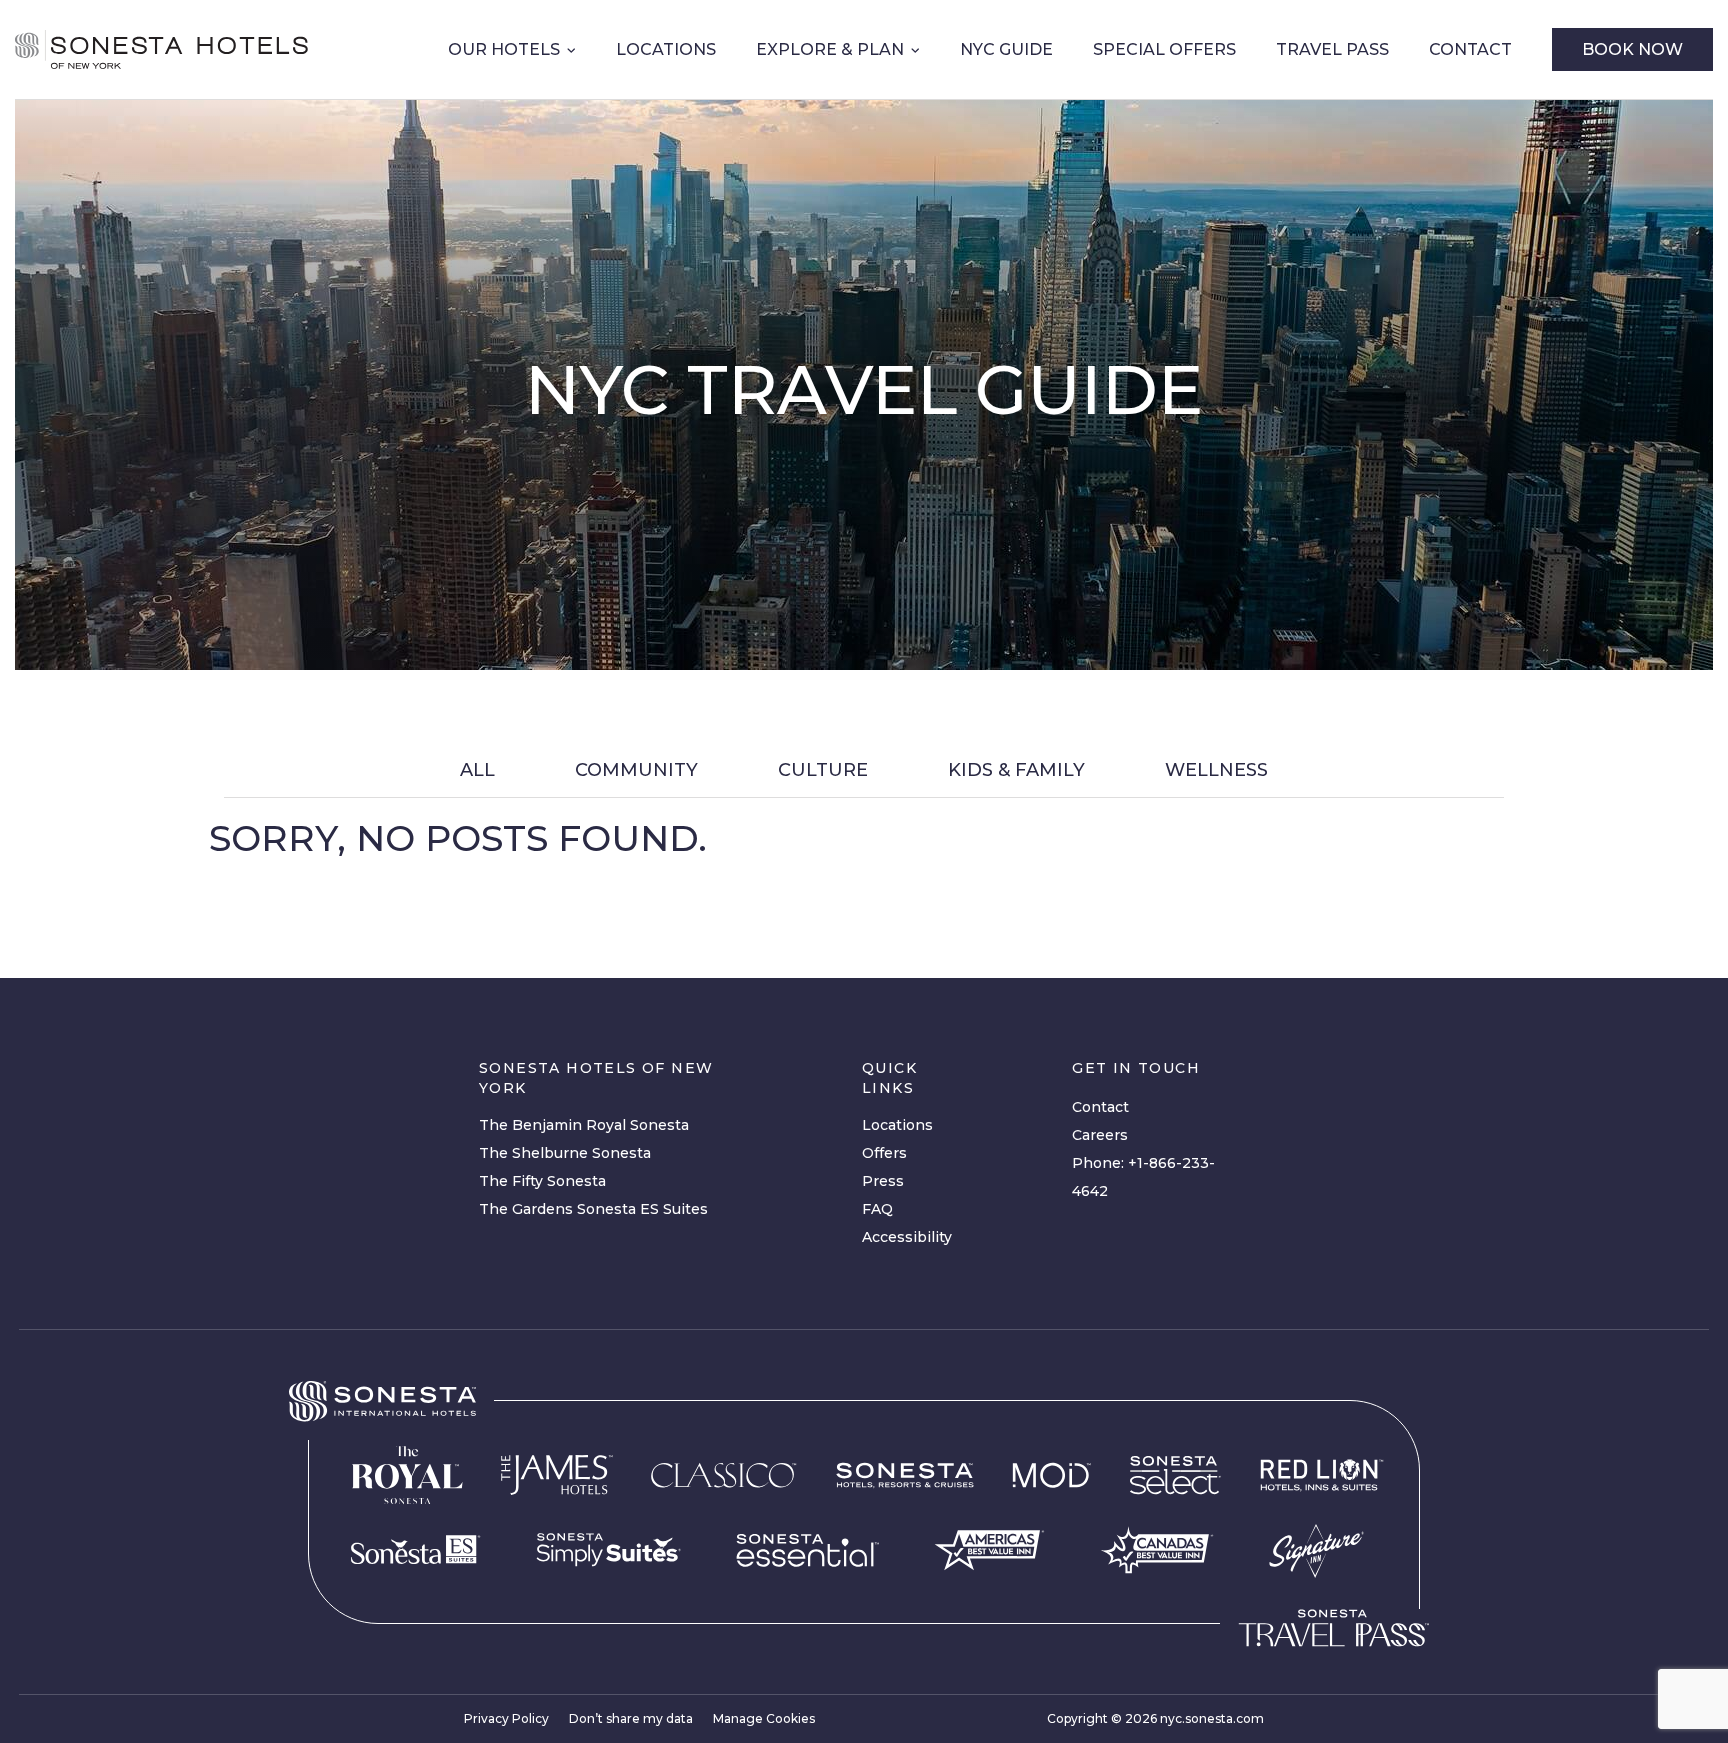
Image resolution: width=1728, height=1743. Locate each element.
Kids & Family (1016, 770)
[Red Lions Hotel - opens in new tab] (1322, 1475)
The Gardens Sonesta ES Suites (593, 1209)
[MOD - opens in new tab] (1051, 1475)
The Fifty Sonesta (542, 1181)
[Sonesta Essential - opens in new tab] (807, 1550)
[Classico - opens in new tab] (724, 1475)
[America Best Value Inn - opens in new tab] (989, 1550)
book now (1632, 49)
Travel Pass (1332, 49)
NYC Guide (1006, 49)
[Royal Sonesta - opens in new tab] (407, 1475)
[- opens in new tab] (608, 1550)
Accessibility (907, 1237)
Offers (884, 1153)
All (477, 770)
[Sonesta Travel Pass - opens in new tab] (1333, 1628)
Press (883, 1181)
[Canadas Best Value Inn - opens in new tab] (1157, 1550)
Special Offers (1164, 49)
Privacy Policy (506, 1718)
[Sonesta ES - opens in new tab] (416, 1550)
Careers (1100, 1135)
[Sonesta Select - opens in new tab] (1175, 1475)
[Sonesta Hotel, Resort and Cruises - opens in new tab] (905, 1475)
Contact (1470, 49)
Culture (823, 770)
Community (636, 770)
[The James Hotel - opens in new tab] (557, 1475)
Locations (666, 49)
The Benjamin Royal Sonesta (584, 1125)
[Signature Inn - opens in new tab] (1316, 1550)
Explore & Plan (830, 49)
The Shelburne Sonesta (565, 1153)
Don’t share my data (631, 1718)
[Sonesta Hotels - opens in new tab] (382, 1401)
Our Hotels (504, 49)
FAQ (877, 1209)
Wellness (1216, 770)
